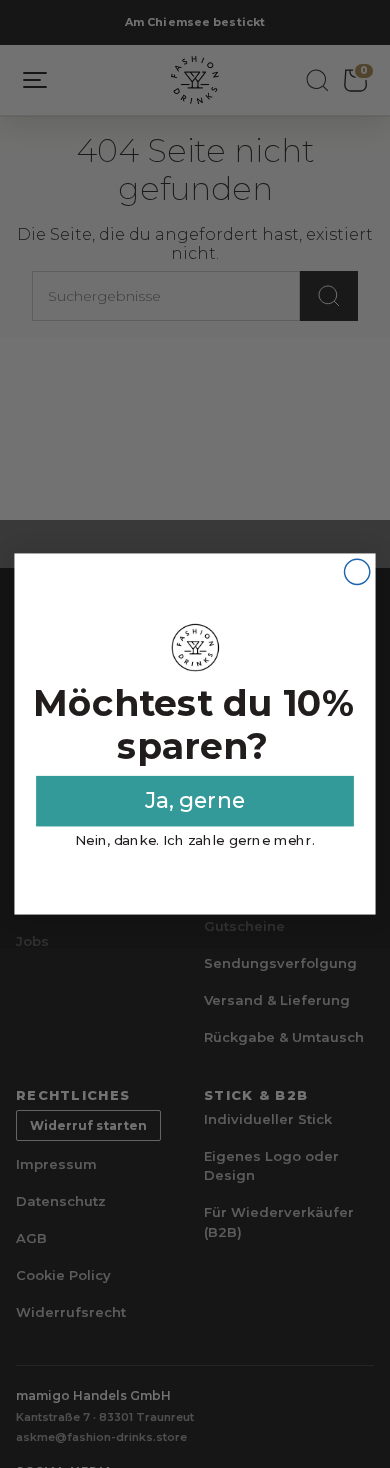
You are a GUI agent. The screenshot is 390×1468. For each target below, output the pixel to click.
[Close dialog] (357, 571)
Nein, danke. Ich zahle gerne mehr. (194, 840)
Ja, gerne (195, 800)
